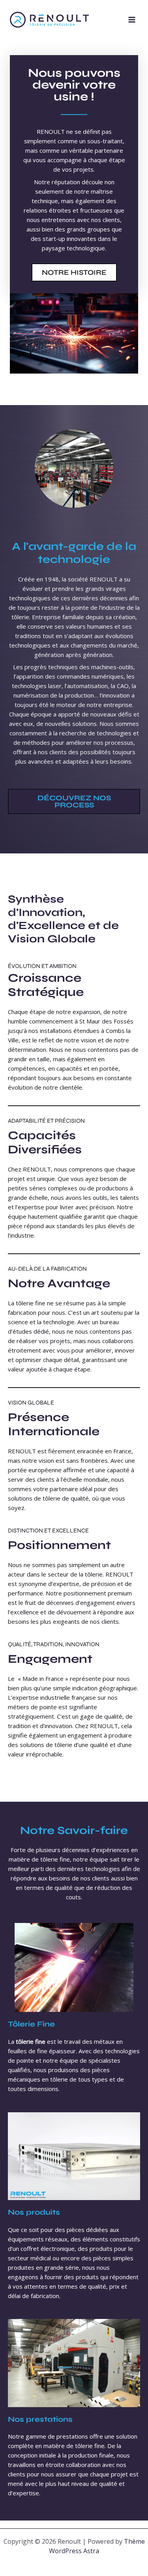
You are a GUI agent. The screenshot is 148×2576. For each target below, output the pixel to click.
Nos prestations (40, 2419)
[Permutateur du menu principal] (132, 20)
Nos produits (34, 2212)
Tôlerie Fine (31, 2024)
